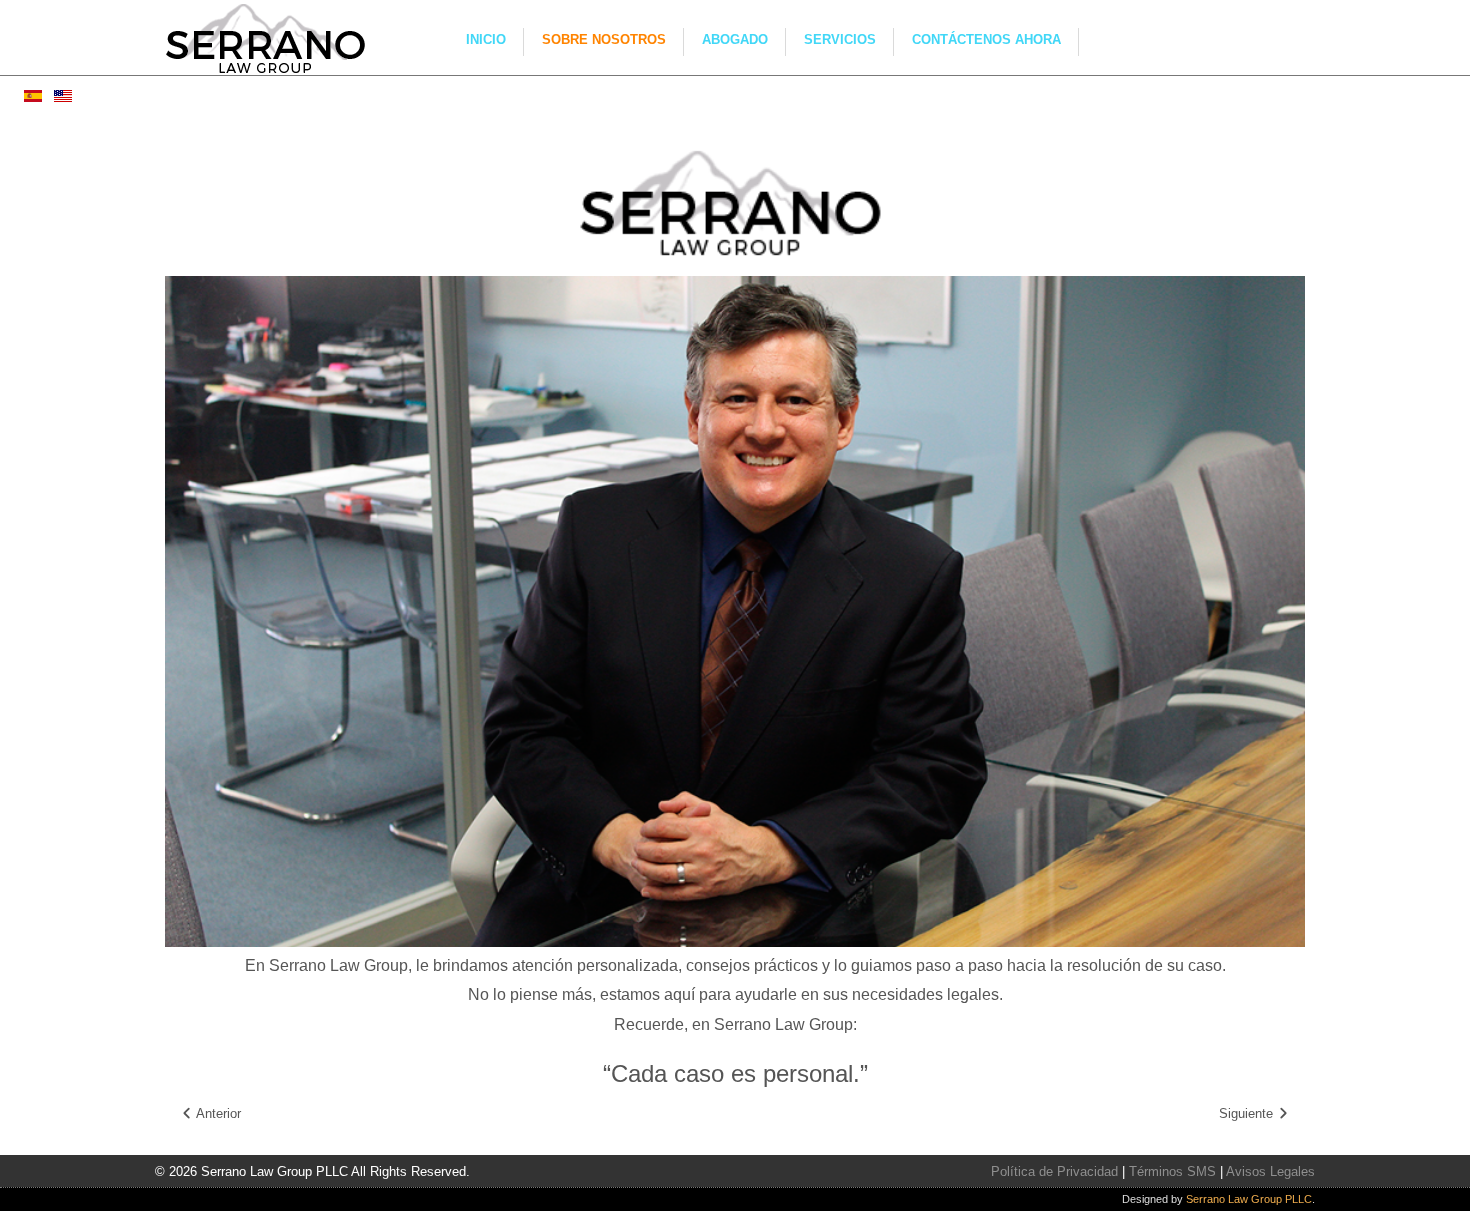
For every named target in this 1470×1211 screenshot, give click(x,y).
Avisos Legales (1270, 1171)
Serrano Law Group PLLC (1249, 1199)
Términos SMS (1172, 1171)
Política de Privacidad (1054, 1171)
